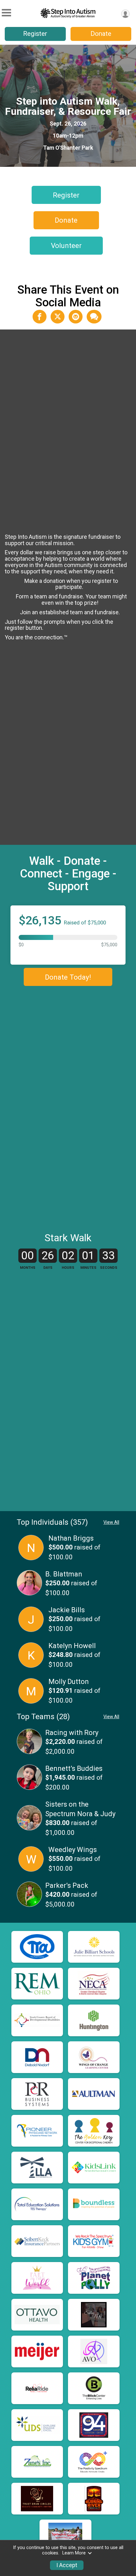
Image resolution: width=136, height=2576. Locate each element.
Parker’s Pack (67, 1885)
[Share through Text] (94, 316)
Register (35, 34)
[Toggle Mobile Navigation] (6, 13)
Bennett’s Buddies (74, 1768)
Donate (101, 34)
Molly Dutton (69, 1682)
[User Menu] (125, 14)
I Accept (67, 2565)
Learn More (74, 2553)
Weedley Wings (73, 1850)
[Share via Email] (76, 316)
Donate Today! (68, 977)
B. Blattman (64, 1574)
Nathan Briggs (71, 1538)
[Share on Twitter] (58, 316)
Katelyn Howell (72, 1646)
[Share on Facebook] (40, 316)
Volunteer (66, 245)
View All (111, 1522)
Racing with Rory (72, 1733)
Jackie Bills (67, 1610)
